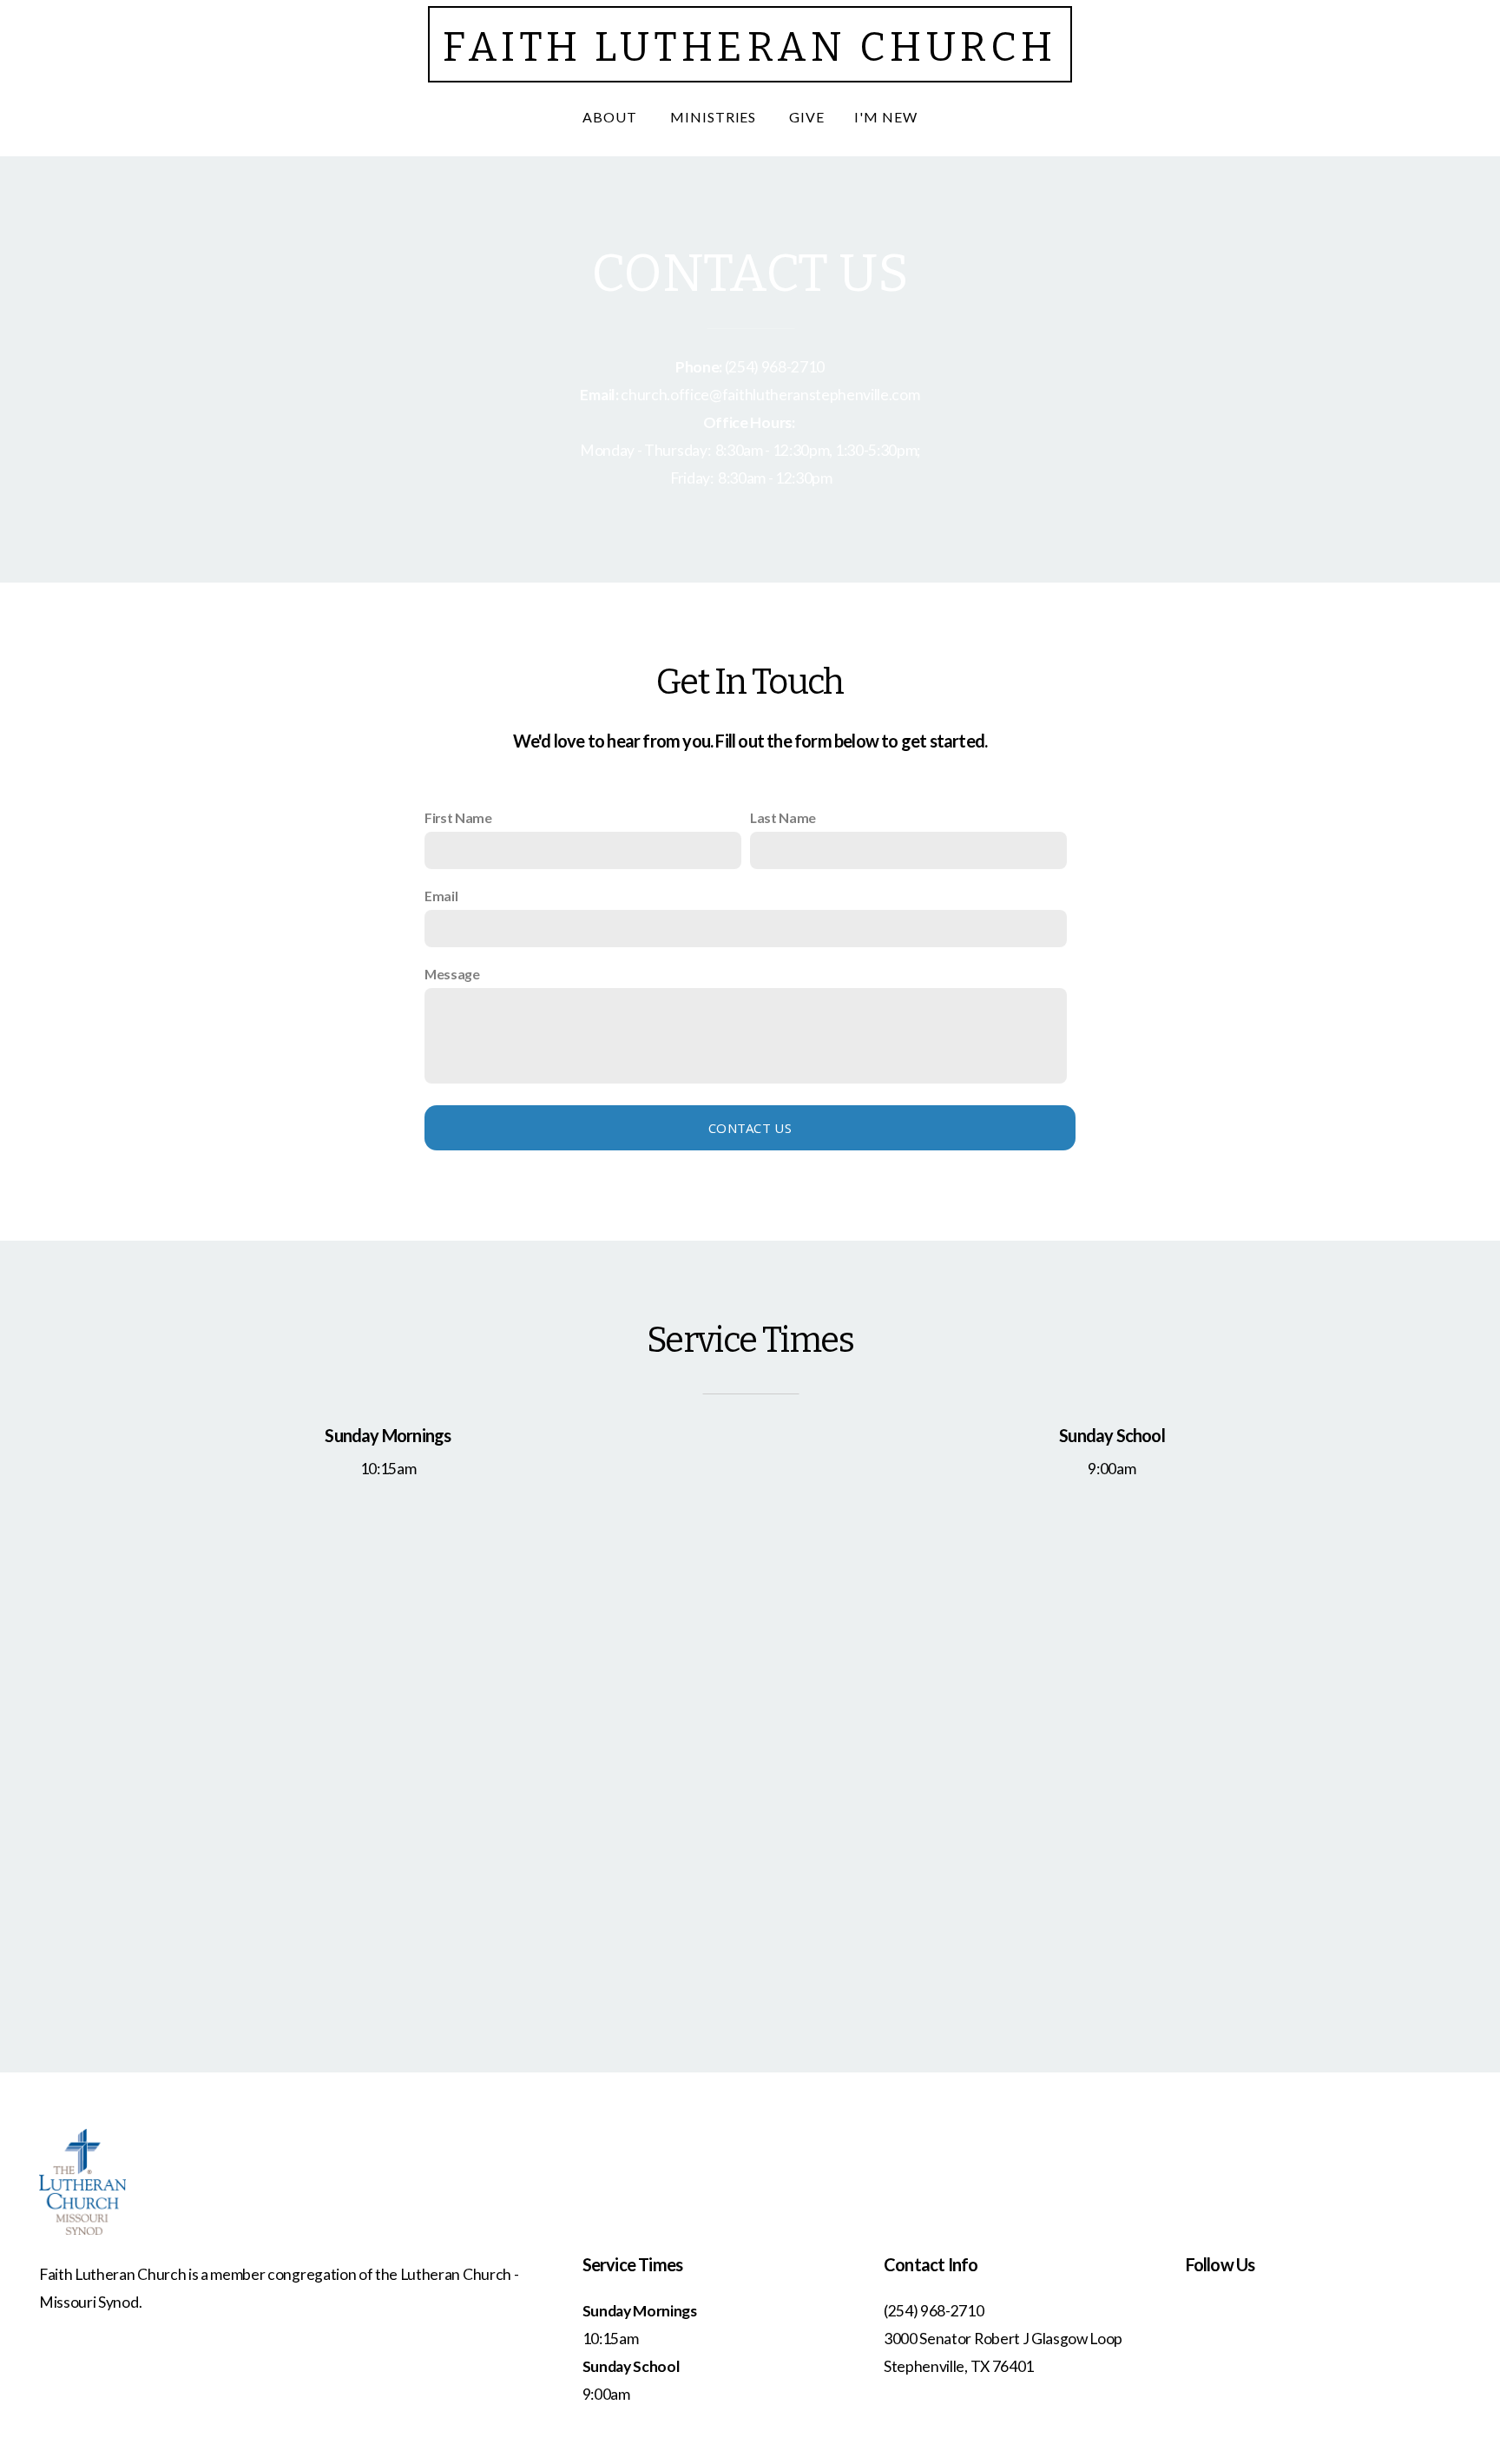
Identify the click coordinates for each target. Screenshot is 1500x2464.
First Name (458, 817)
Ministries (715, 117)
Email (441, 896)
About (612, 117)
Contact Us (750, 1128)
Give (807, 117)
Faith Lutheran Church (750, 47)
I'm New (886, 117)
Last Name (783, 817)
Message (452, 974)
